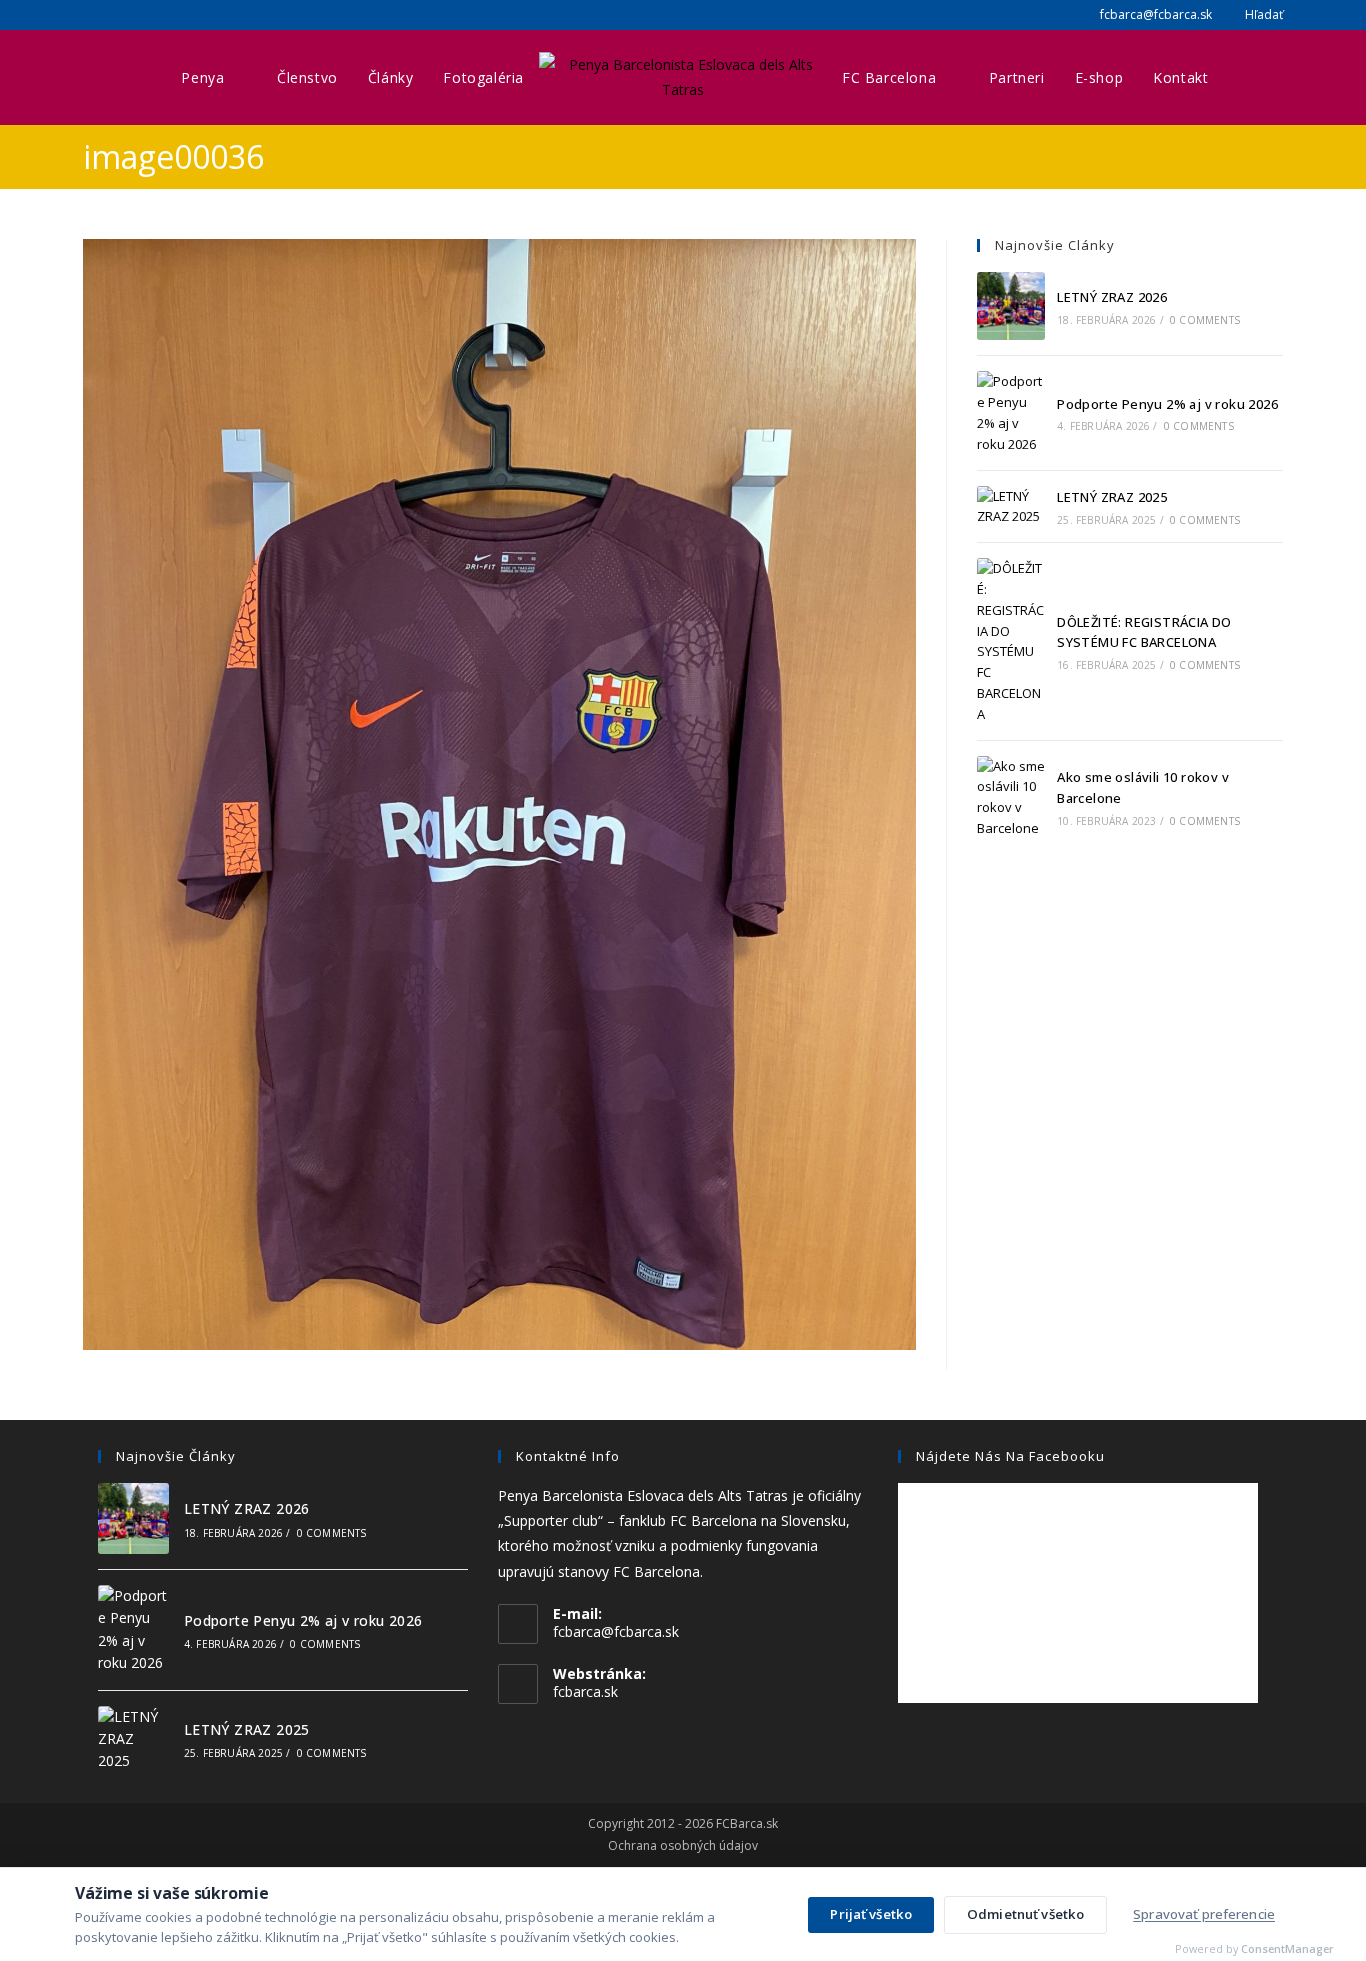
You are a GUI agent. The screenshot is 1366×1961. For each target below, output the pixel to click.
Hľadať (1262, 14)
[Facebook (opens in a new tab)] (92, 15)
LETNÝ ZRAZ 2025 (1112, 497)
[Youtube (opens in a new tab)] (137, 15)
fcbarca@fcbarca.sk (1154, 14)
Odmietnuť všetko (1025, 1914)
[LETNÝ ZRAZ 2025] (1011, 507)
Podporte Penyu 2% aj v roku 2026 (1167, 404)
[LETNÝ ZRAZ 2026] (1011, 306)
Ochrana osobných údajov (683, 1846)
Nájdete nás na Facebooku (1010, 1456)
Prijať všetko (871, 1914)
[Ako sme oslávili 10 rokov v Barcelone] (1011, 797)
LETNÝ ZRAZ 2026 (1112, 297)
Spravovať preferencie (1204, 1914)
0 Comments (1205, 320)
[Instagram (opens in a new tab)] (113, 15)
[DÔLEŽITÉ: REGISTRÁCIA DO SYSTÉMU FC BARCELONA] (1011, 641)
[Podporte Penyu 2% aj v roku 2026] (1011, 412)
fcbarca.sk (585, 1691)
